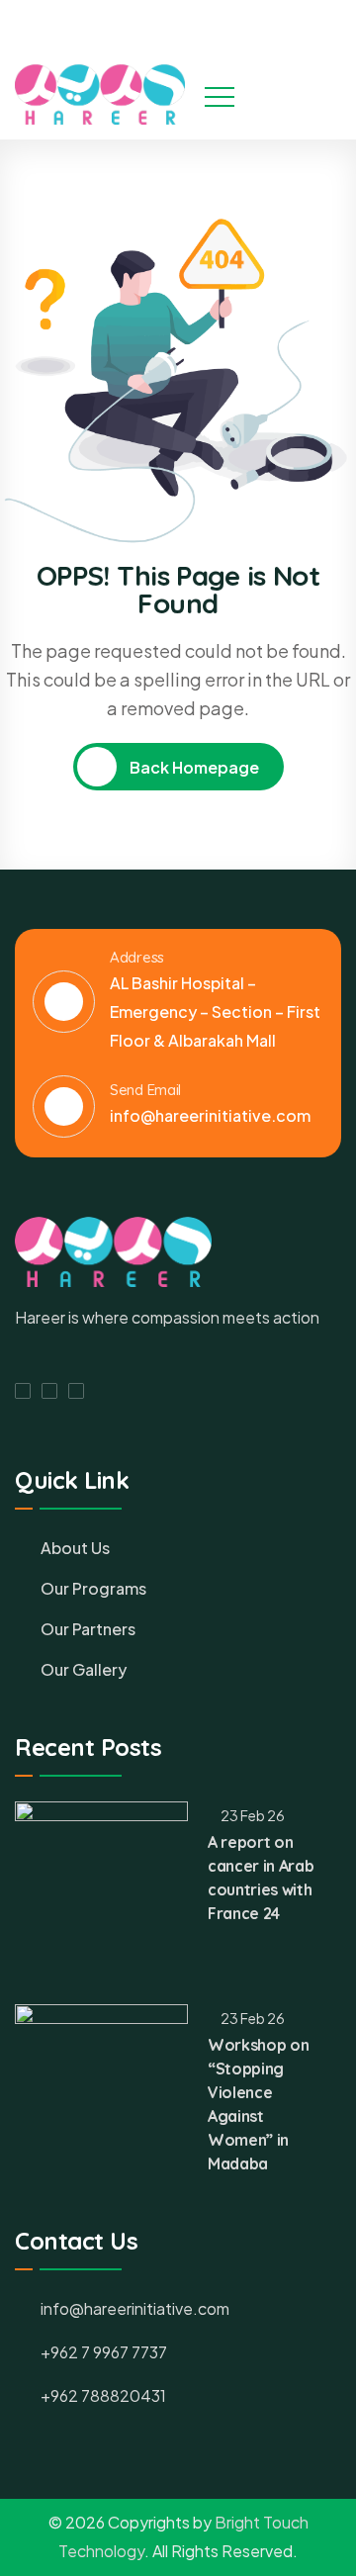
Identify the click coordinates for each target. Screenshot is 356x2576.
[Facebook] (266, 23)
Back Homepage (193, 767)
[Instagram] (303, 23)
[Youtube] (339, 23)
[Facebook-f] (23, 1391)
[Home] (100, 94)
